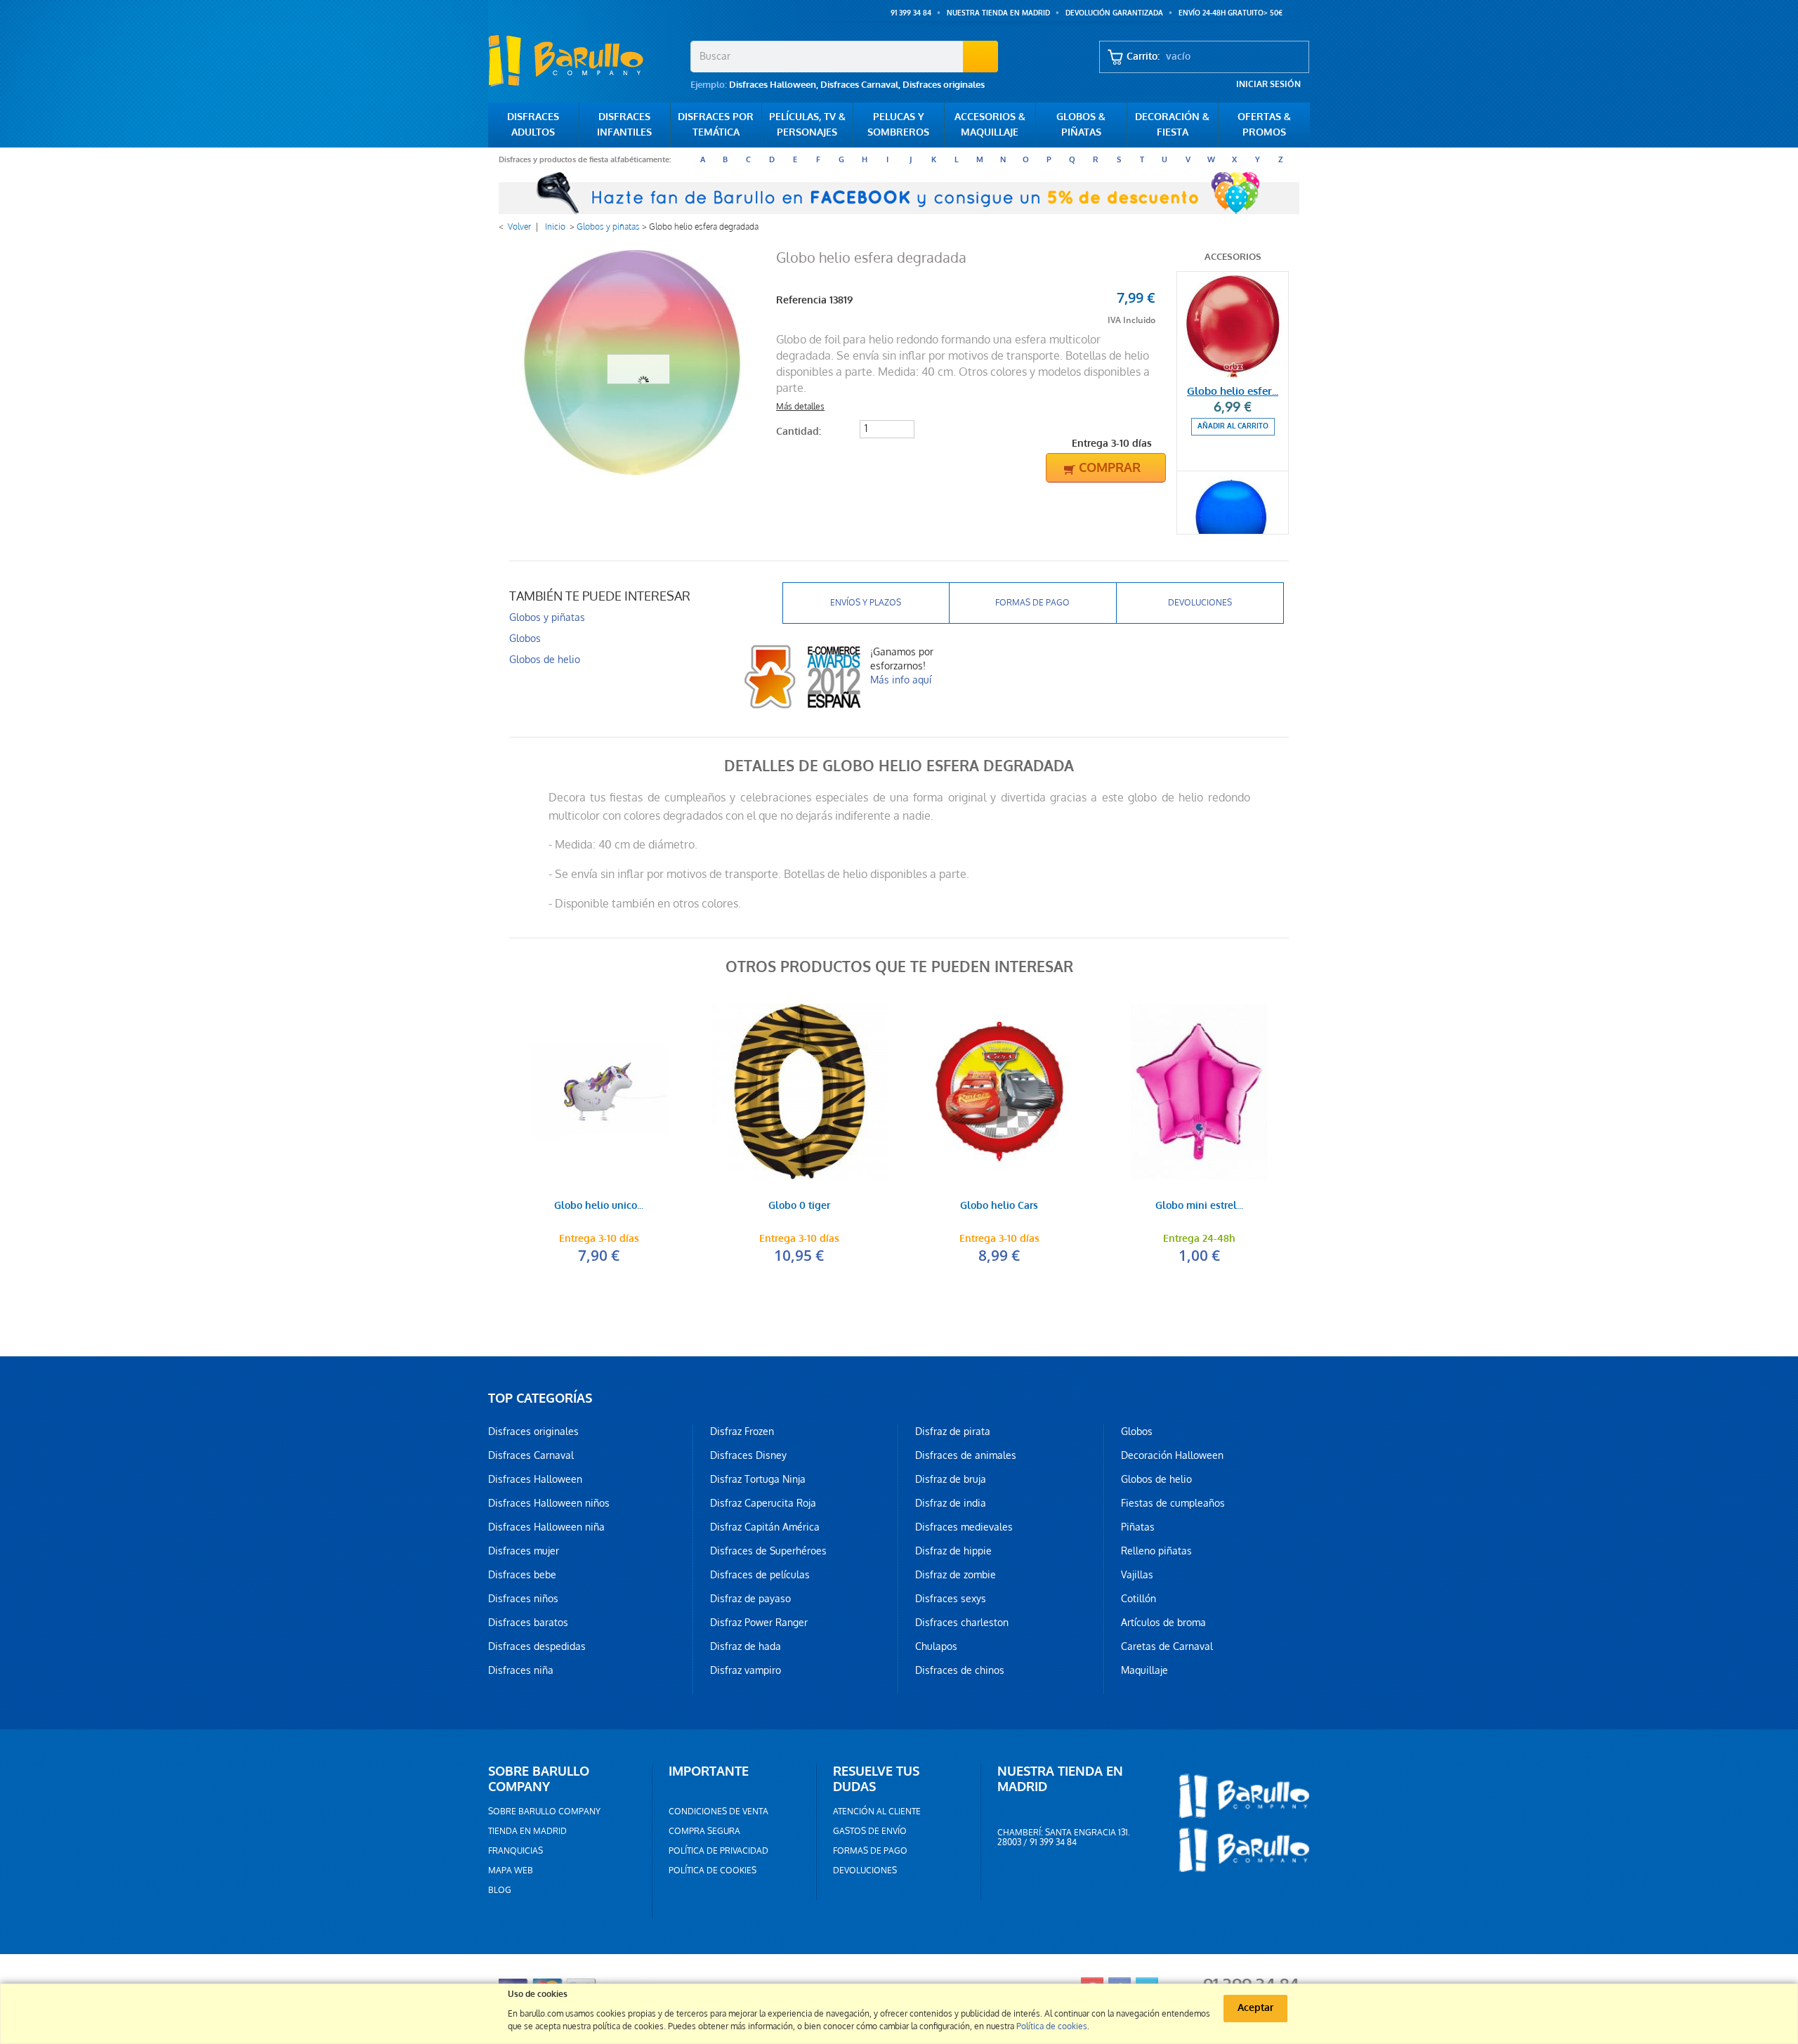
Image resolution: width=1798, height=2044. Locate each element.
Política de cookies (713, 1871)
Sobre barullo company (544, 1812)
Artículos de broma (1163, 1623)
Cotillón (1138, 1599)
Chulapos (936, 1646)
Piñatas (1138, 1527)
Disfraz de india (951, 1503)
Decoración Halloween (1172, 1455)
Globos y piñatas (608, 227)
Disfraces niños (523, 1599)
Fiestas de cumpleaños (1173, 1503)
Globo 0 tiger (799, 1206)
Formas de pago (1032, 603)
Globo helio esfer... (1233, 391)
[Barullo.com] (584, 60)
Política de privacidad (718, 1851)
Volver (519, 227)
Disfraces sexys (951, 1599)
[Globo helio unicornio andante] (599, 1092)
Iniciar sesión (1268, 84)
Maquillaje (1144, 1670)
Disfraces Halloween (773, 85)
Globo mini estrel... (1199, 1206)
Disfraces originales (944, 85)
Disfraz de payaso (750, 1599)
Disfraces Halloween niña (546, 1527)
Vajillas (1137, 1575)
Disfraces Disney (748, 1455)
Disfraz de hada (746, 1646)
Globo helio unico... (599, 1206)
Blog (500, 1890)
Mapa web (511, 1871)
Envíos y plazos (866, 603)
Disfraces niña (521, 1670)
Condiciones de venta (718, 1812)
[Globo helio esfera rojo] (1233, 325)
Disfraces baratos (528, 1623)
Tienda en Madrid (527, 1831)
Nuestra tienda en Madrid (998, 13)
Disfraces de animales (966, 1455)
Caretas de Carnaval (1167, 1646)
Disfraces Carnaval (859, 85)
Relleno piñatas (1156, 1551)
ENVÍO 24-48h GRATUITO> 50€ (1231, 13)
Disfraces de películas (760, 1575)
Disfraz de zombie (956, 1575)
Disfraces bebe (522, 1575)
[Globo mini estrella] (1199, 1092)
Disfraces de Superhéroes (768, 1551)
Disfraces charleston (962, 1623)
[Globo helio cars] (999, 1092)
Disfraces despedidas (537, 1646)
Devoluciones (1200, 603)
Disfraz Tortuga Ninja (758, 1479)
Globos (525, 638)
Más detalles (800, 407)
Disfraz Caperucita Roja (763, 1503)
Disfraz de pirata (953, 1432)
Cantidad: (799, 432)
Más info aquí (901, 680)
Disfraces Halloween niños (549, 1503)
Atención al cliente (877, 1812)
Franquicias (516, 1851)
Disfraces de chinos (960, 1670)
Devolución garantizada (1114, 13)
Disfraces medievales (964, 1527)
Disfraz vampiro (746, 1670)
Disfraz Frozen (742, 1432)
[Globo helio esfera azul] (1233, 524)
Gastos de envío (870, 1831)
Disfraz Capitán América (765, 1527)
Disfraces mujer (524, 1551)
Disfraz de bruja (951, 1479)
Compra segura (704, 1831)
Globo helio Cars (999, 1206)
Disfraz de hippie (953, 1551)
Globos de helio (545, 660)
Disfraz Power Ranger (759, 1623)
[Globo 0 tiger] (799, 1092)
